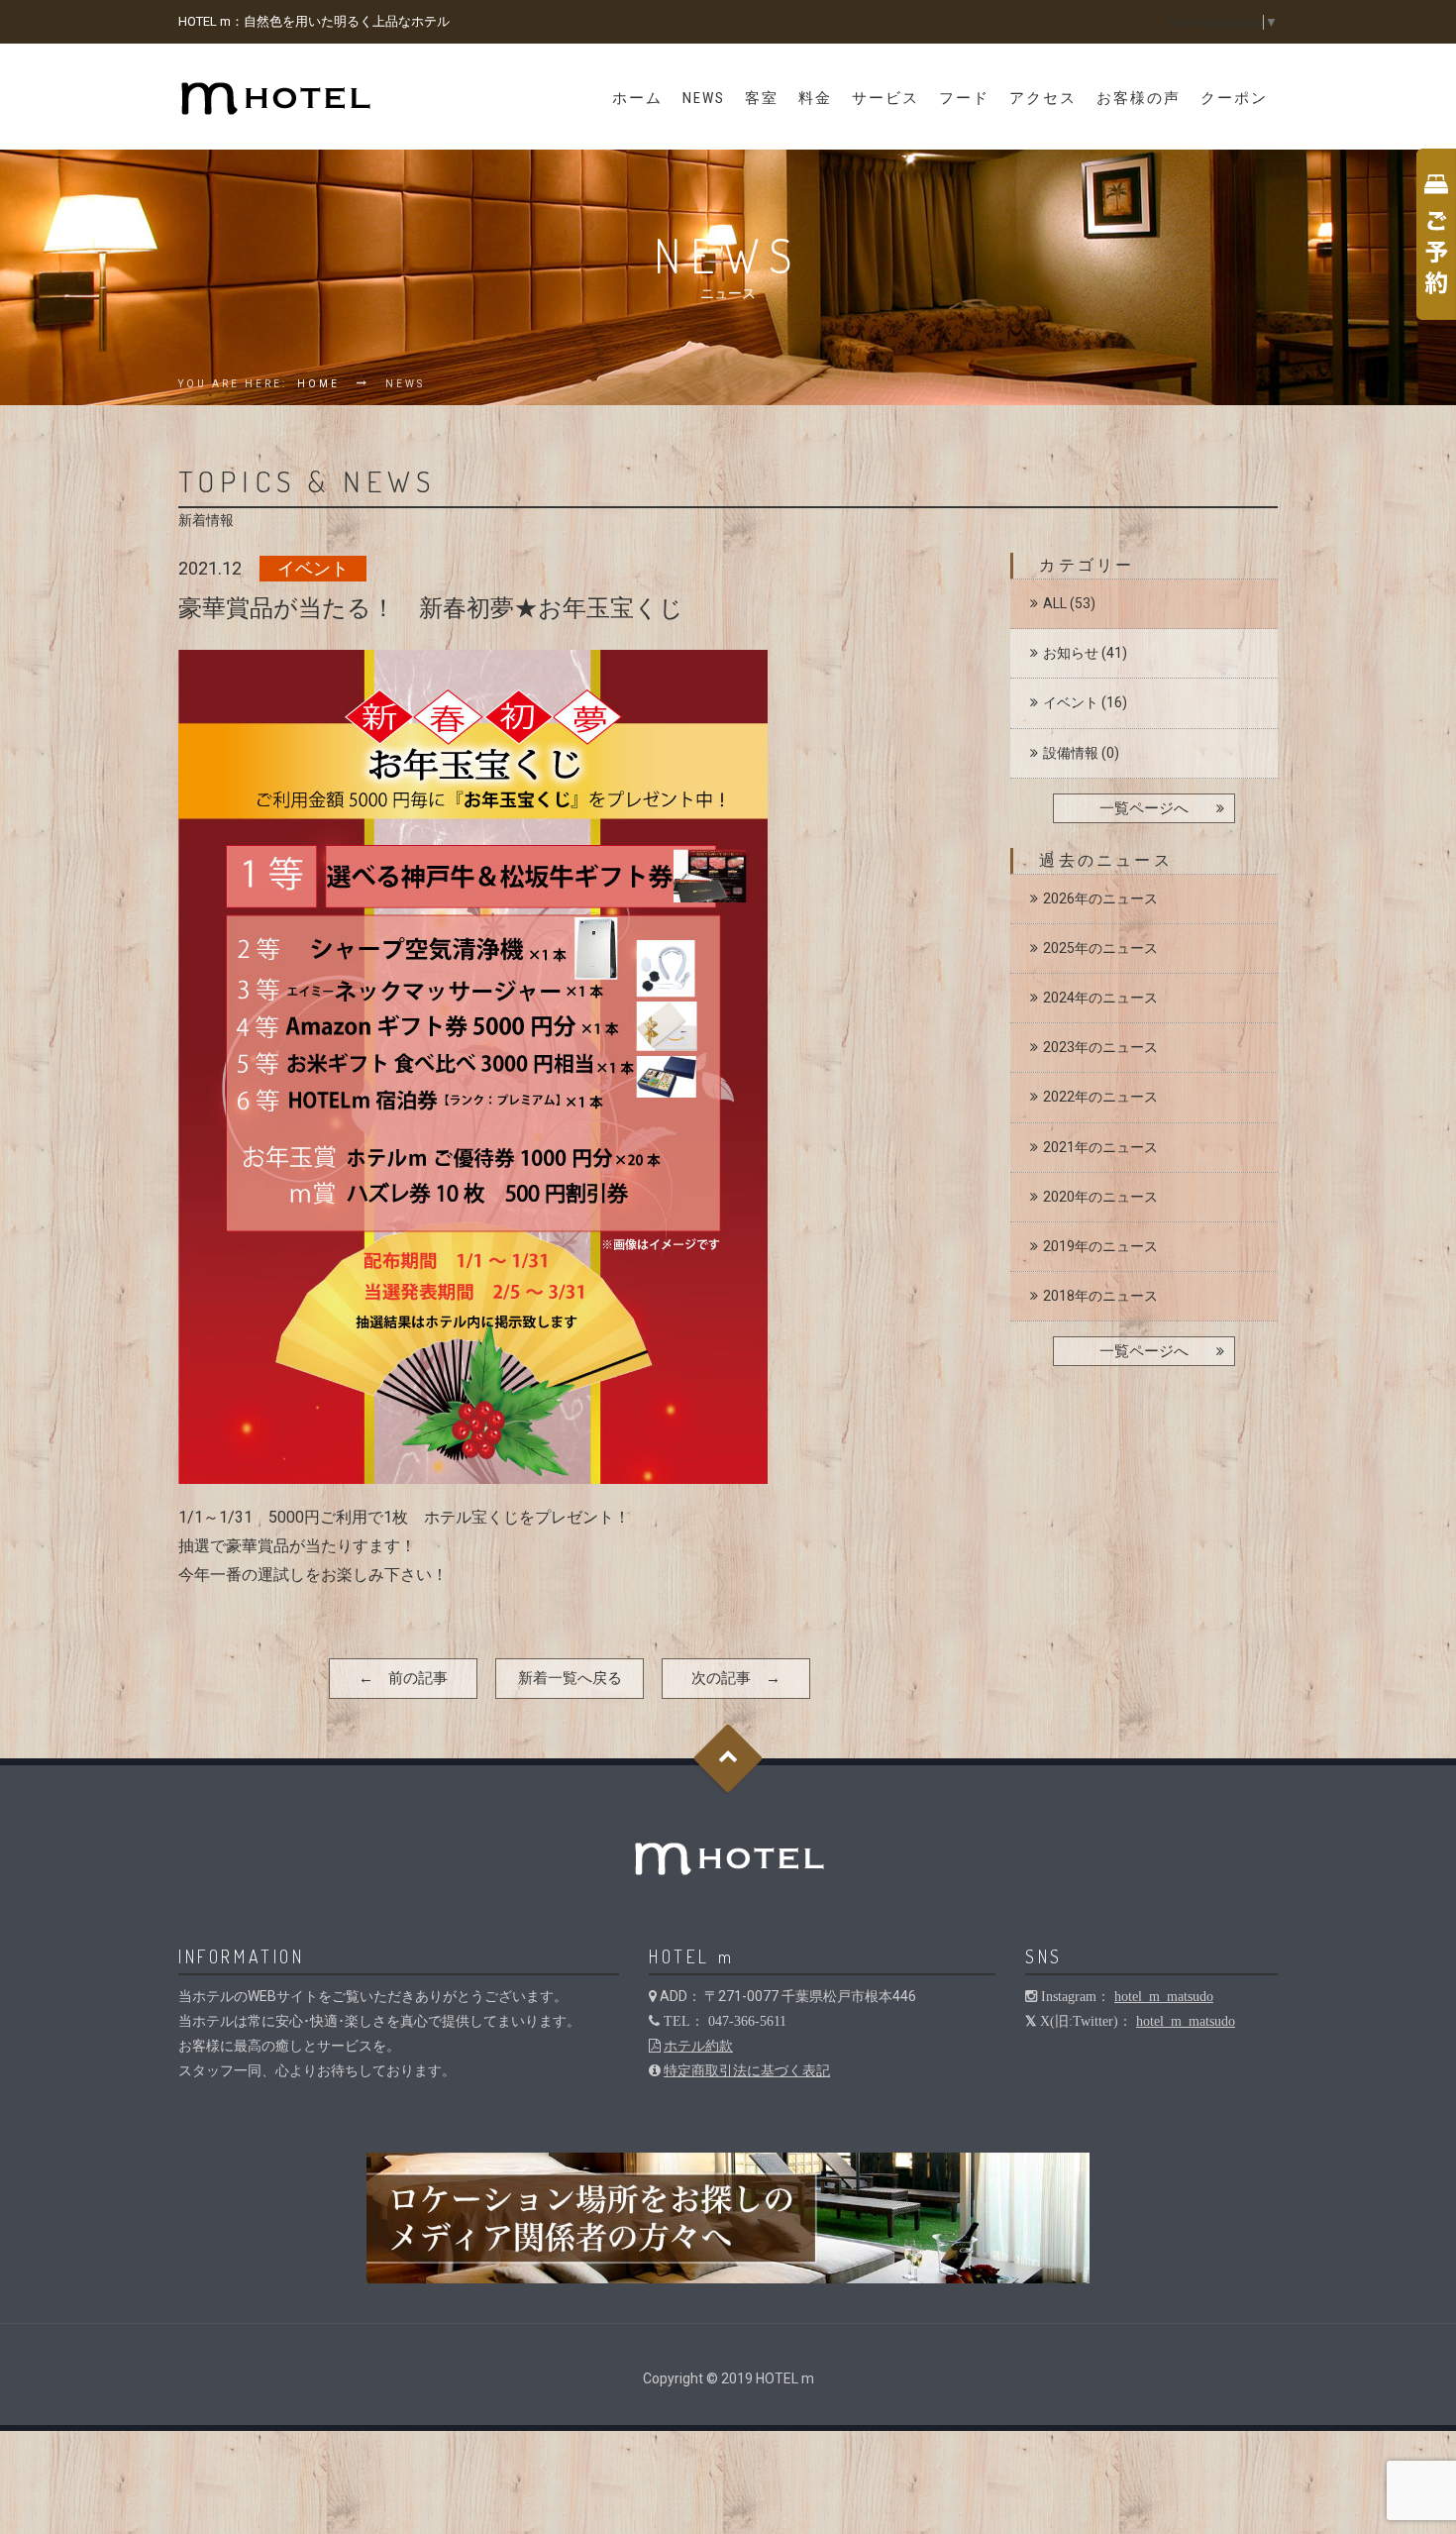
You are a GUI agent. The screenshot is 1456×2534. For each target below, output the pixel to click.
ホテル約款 (698, 2046)
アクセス (1043, 98)
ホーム (637, 98)
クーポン (1234, 98)
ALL (1055, 603)
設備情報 (1071, 753)
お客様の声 (1139, 98)
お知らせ (1071, 653)
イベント (1071, 702)
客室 (762, 98)
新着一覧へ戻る (570, 1678)
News (704, 98)
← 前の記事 (403, 1678)
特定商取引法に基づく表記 (747, 2070)
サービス (885, 98)
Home (318, 384)
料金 (815, 98)
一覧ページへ (1144, 808)
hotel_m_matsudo (1164, 1996)
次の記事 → (736, 1678)
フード (964, 98)
